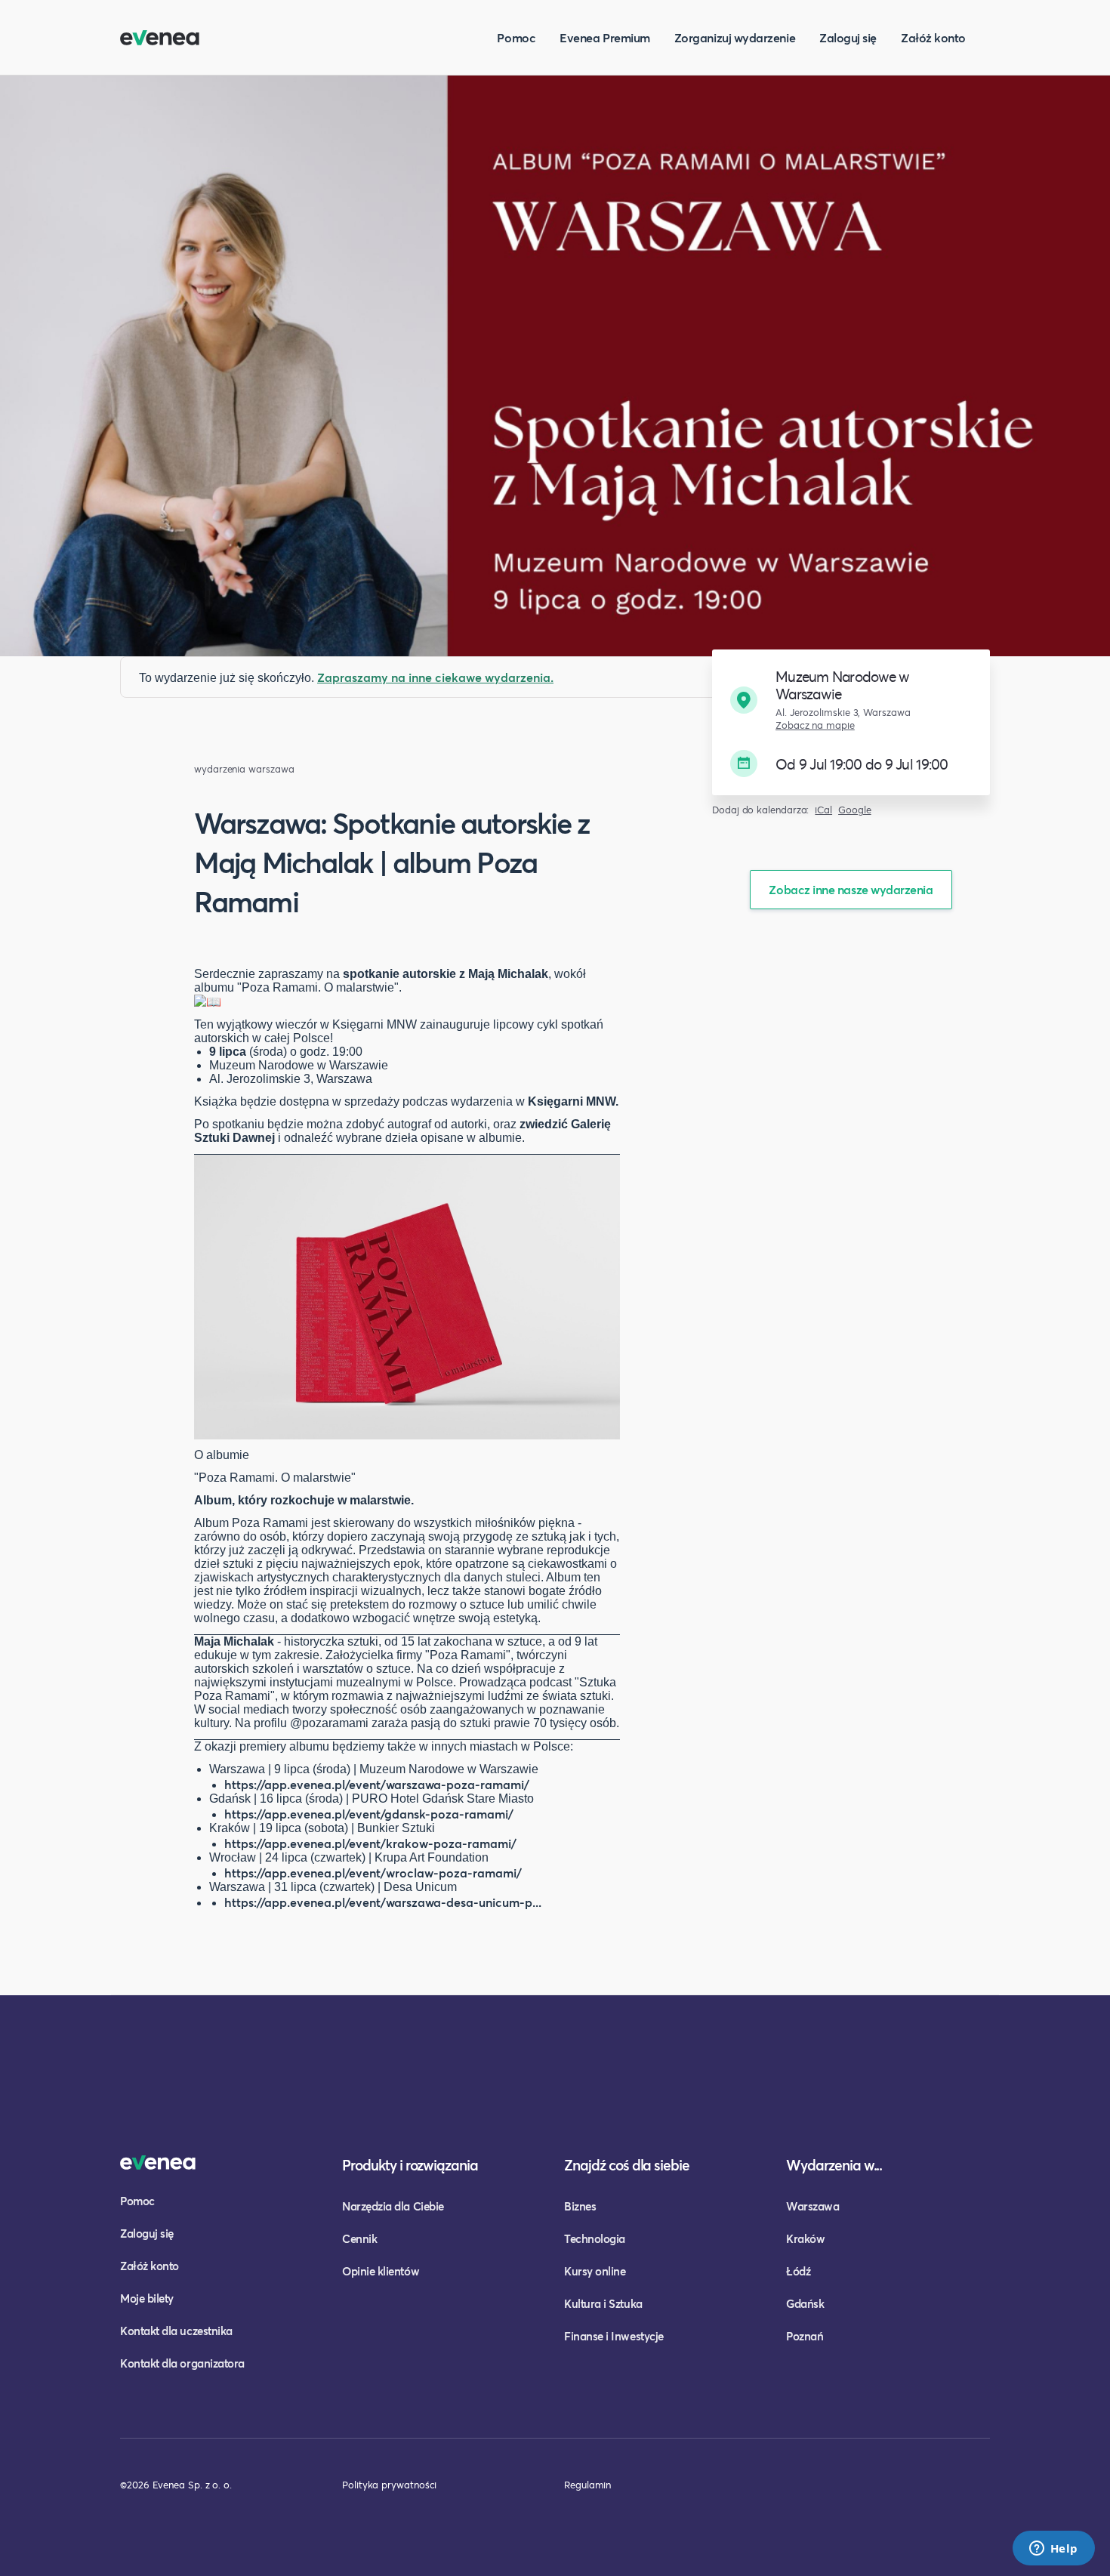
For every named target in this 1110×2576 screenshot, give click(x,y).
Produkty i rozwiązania (410, 2165)
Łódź (798, 2271)
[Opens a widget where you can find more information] (1053, 2550)
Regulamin (587, 2485)
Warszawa (812, 2206)
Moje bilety (147, 2298)
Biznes (580, 2206)
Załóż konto (933, 37)
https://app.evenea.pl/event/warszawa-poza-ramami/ (377, 1784)
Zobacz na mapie (815, 725)
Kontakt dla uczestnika (176, 2331)
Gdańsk (805, 2303)
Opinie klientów (381, 2271)
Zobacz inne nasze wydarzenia (851, 889)
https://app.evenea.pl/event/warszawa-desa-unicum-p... (383, 1902)
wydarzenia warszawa (244, 769)
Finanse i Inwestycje (614, 2336)
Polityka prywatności (389, 2485)
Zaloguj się (848, 37)
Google (855, 810)
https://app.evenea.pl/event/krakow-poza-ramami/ (370, 1843)
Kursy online (595, 2271)
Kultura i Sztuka (603, 2303)
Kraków (805, 2238)
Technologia (595, 2238)
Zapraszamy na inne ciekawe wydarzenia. (435, 677)
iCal (823, 810)
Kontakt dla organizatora (182, 2363)
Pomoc (516, 37)
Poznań (805, 2336)
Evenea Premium (605, 37)
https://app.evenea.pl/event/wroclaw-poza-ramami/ (373, 1873)
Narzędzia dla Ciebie (393, 2206)
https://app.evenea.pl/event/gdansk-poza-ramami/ (369, 1814)
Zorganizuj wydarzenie (735, 37)
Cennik (359, 2238)
